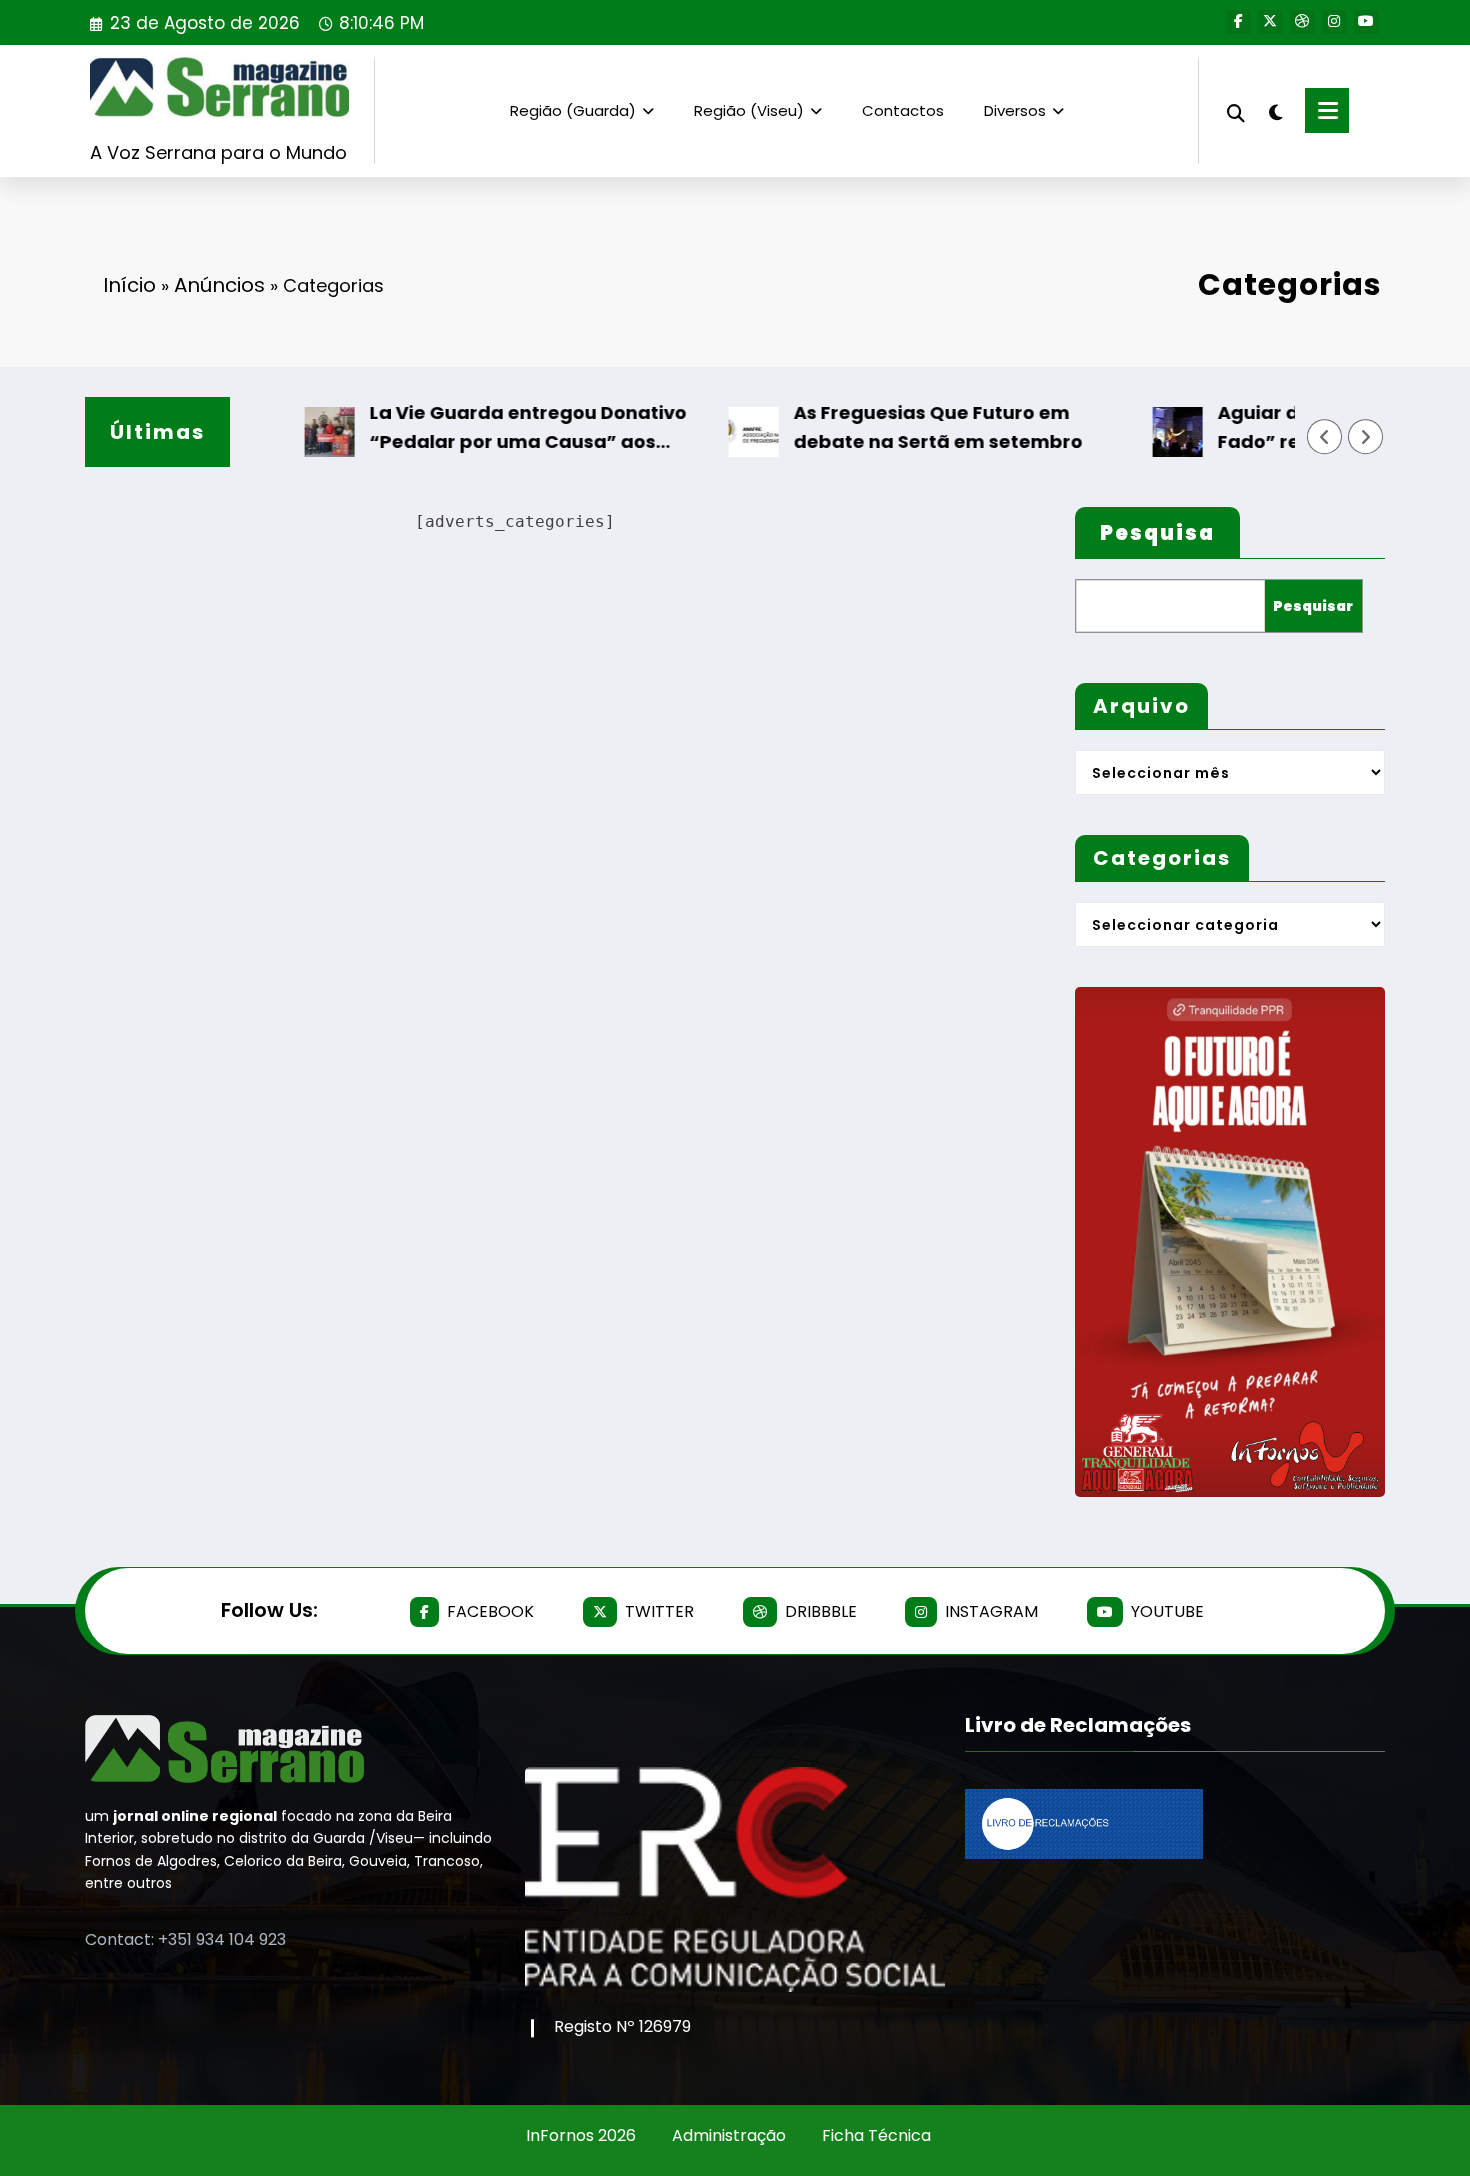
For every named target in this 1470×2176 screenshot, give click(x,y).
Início (129, 285)
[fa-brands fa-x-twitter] (1270, 22)
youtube (1167, 1611)
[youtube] (1366, 22)
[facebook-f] (1238, 22)
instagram (991, 1611)
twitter (659, 1611)
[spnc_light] (1275, 110)
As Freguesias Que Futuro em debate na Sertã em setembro (900, 427)
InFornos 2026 (581, 2135)
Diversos (1015, 110)
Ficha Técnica (876, 2135)
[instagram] (1334, 22)
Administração (729, 2135)
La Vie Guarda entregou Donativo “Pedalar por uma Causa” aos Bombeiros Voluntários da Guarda (494, 428)
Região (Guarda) (573, 110)
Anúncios (219, 285)
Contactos (903, 110)
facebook (490, 1611)
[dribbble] (1302, 22)
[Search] (1236, 110)
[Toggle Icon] (1327, 110)
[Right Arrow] (1366, 437)
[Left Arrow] (1325, 437)
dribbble (821, 1611)
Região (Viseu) (749, 110)
